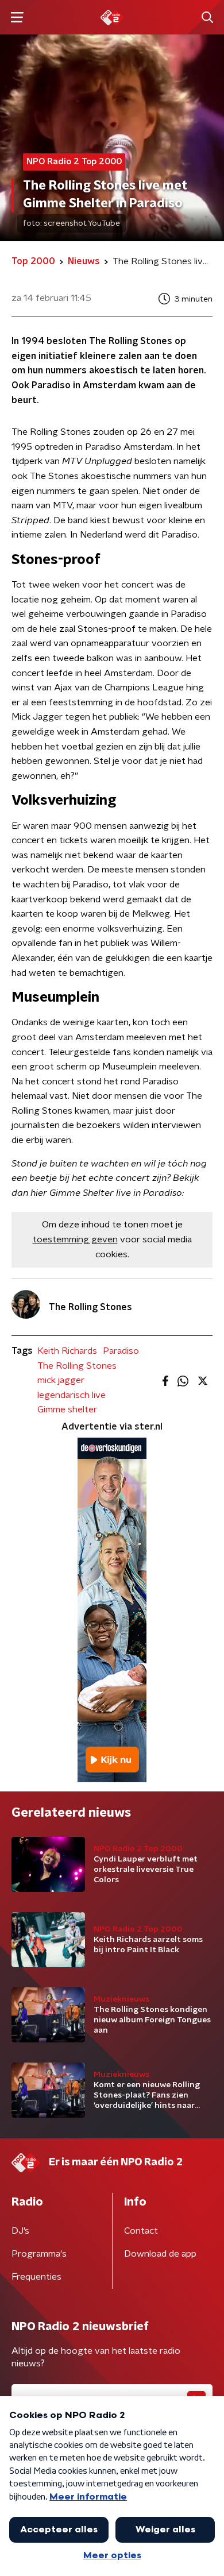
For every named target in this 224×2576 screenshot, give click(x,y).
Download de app (160, 2254)
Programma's (39, 2254)
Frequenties (36, 2277)
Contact (141, 2231)
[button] (17, 18)
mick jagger (61, 1380)
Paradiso (121, 1351)
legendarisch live (72, 1395)
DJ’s (20, 2231)
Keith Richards (67, 1351)
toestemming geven (75, 1239)
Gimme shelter (67, 1409)
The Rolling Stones (77, 1366)
